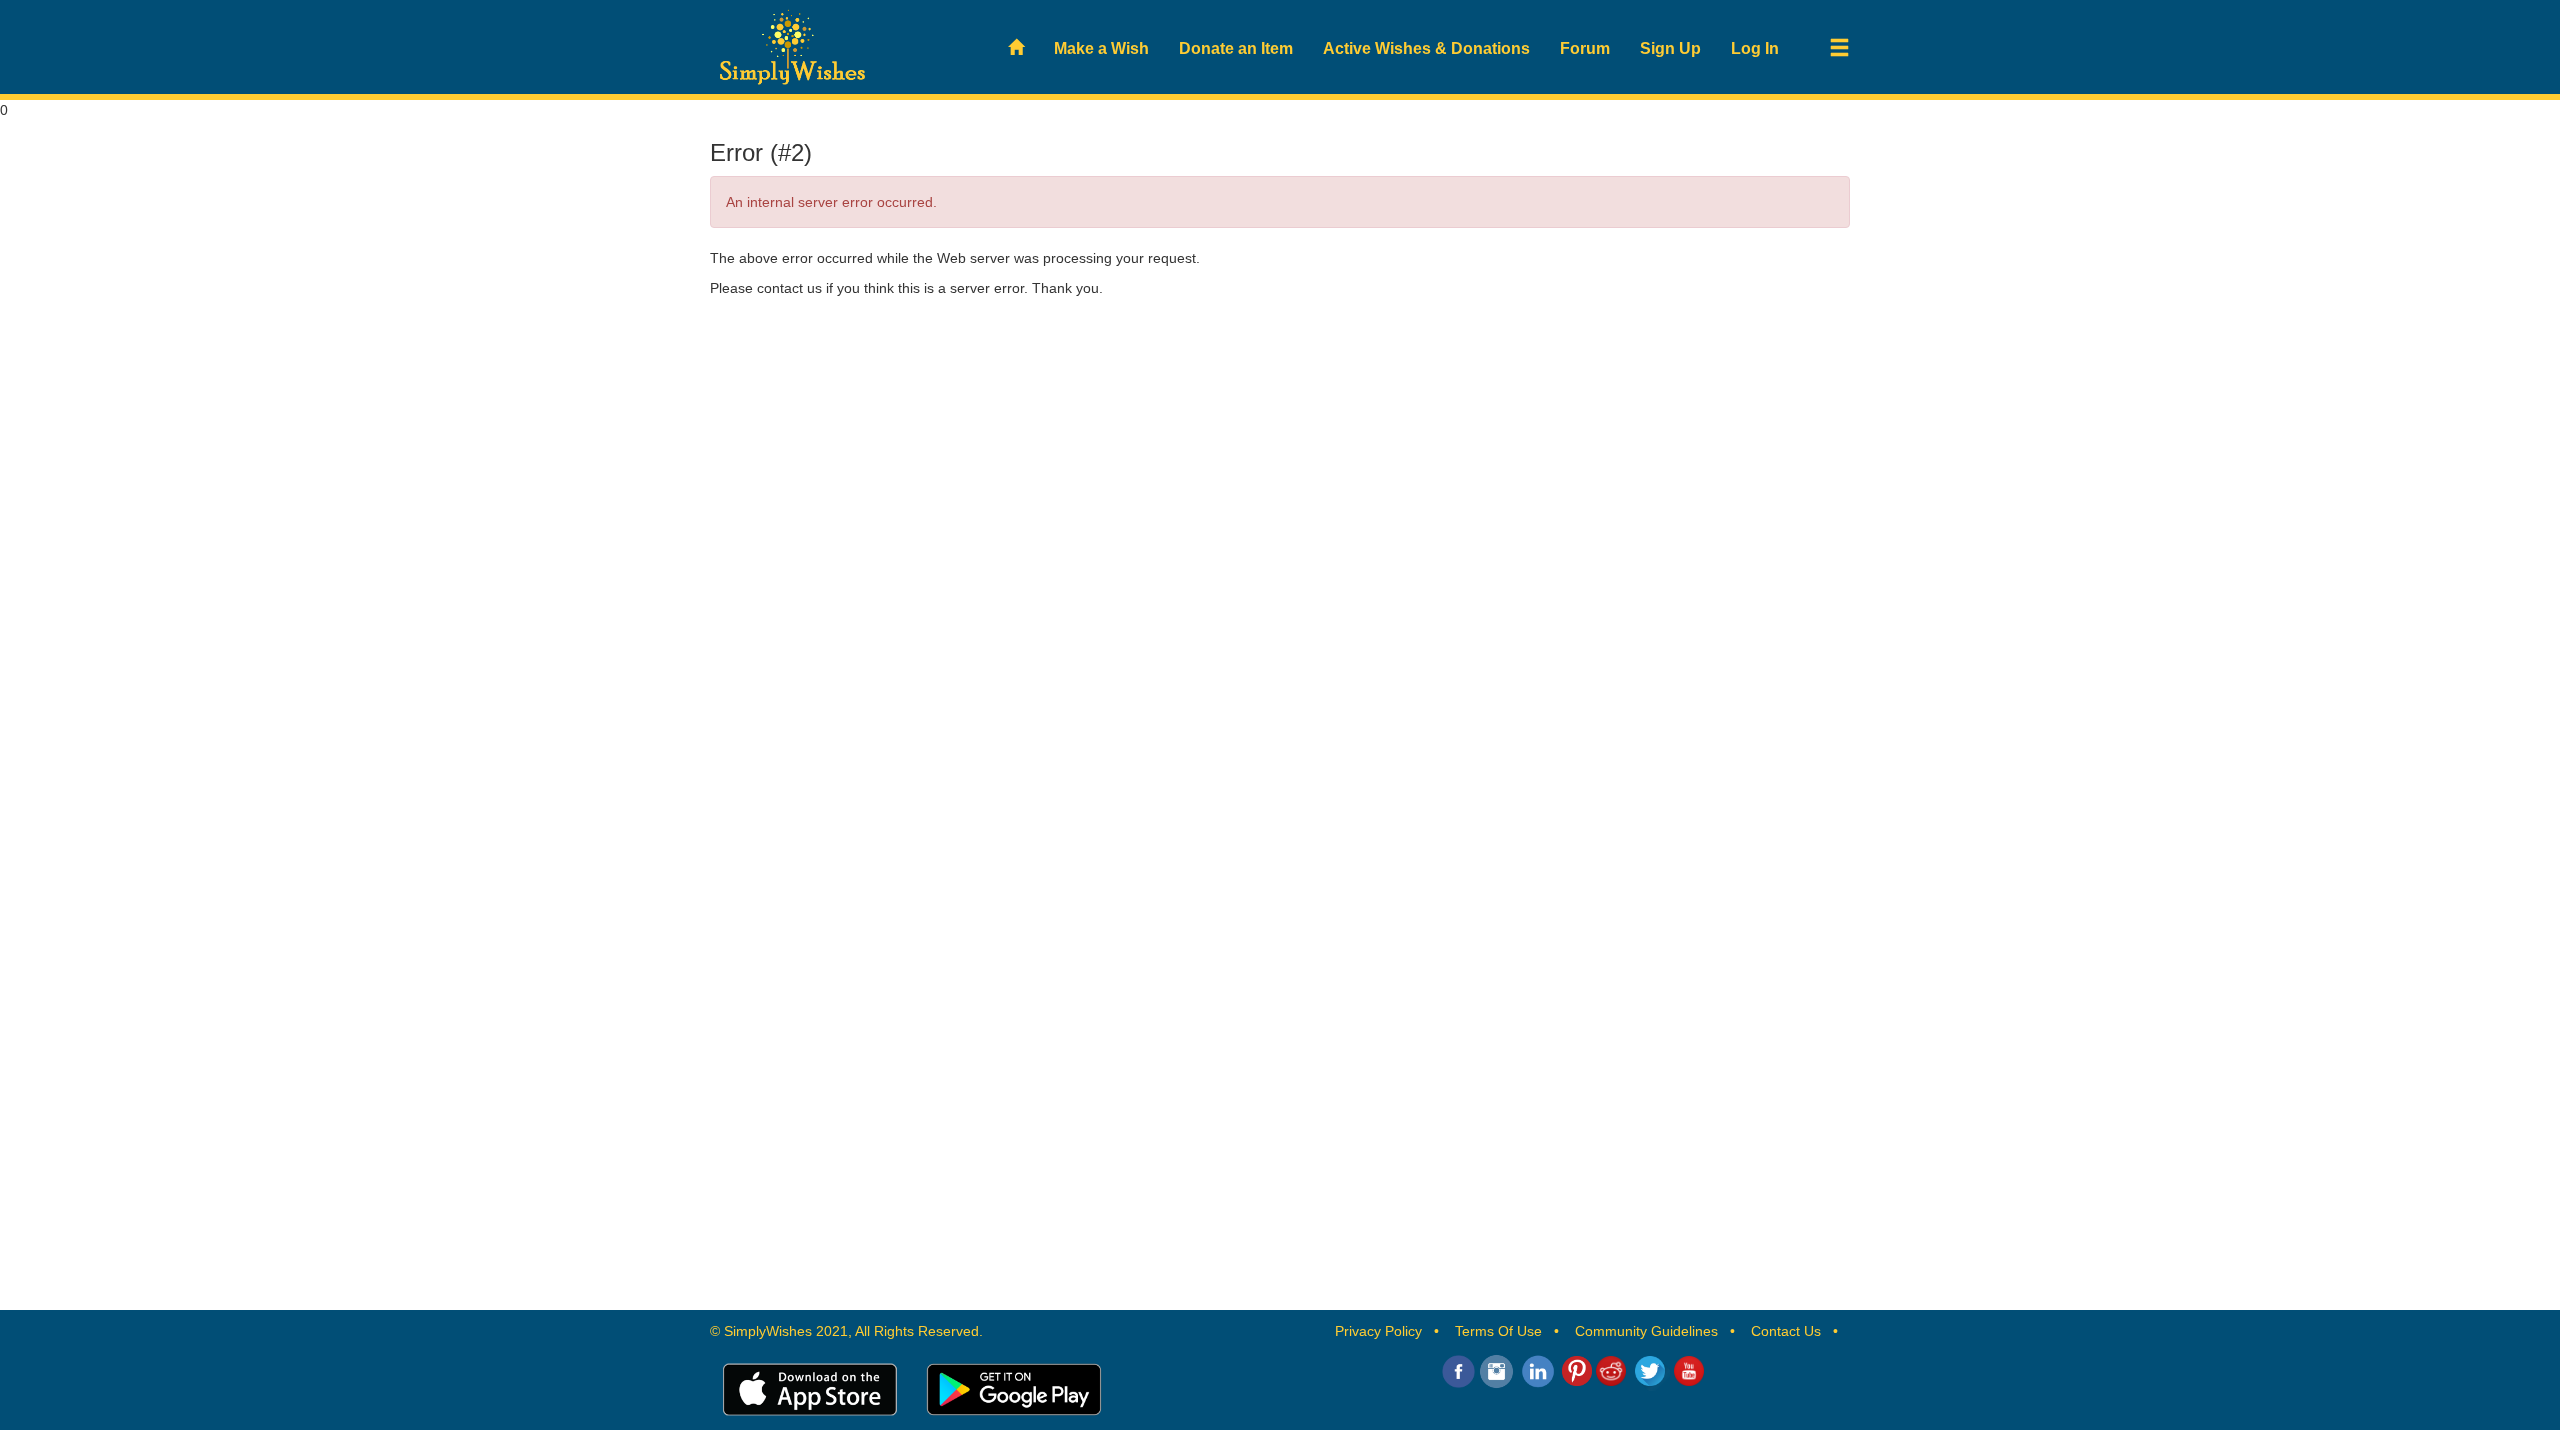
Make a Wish (1101, 48)
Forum (1585, 48)
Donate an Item (1236, 48)
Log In (1755, 48)
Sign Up (1670, 48)
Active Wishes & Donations (1426, 48)
